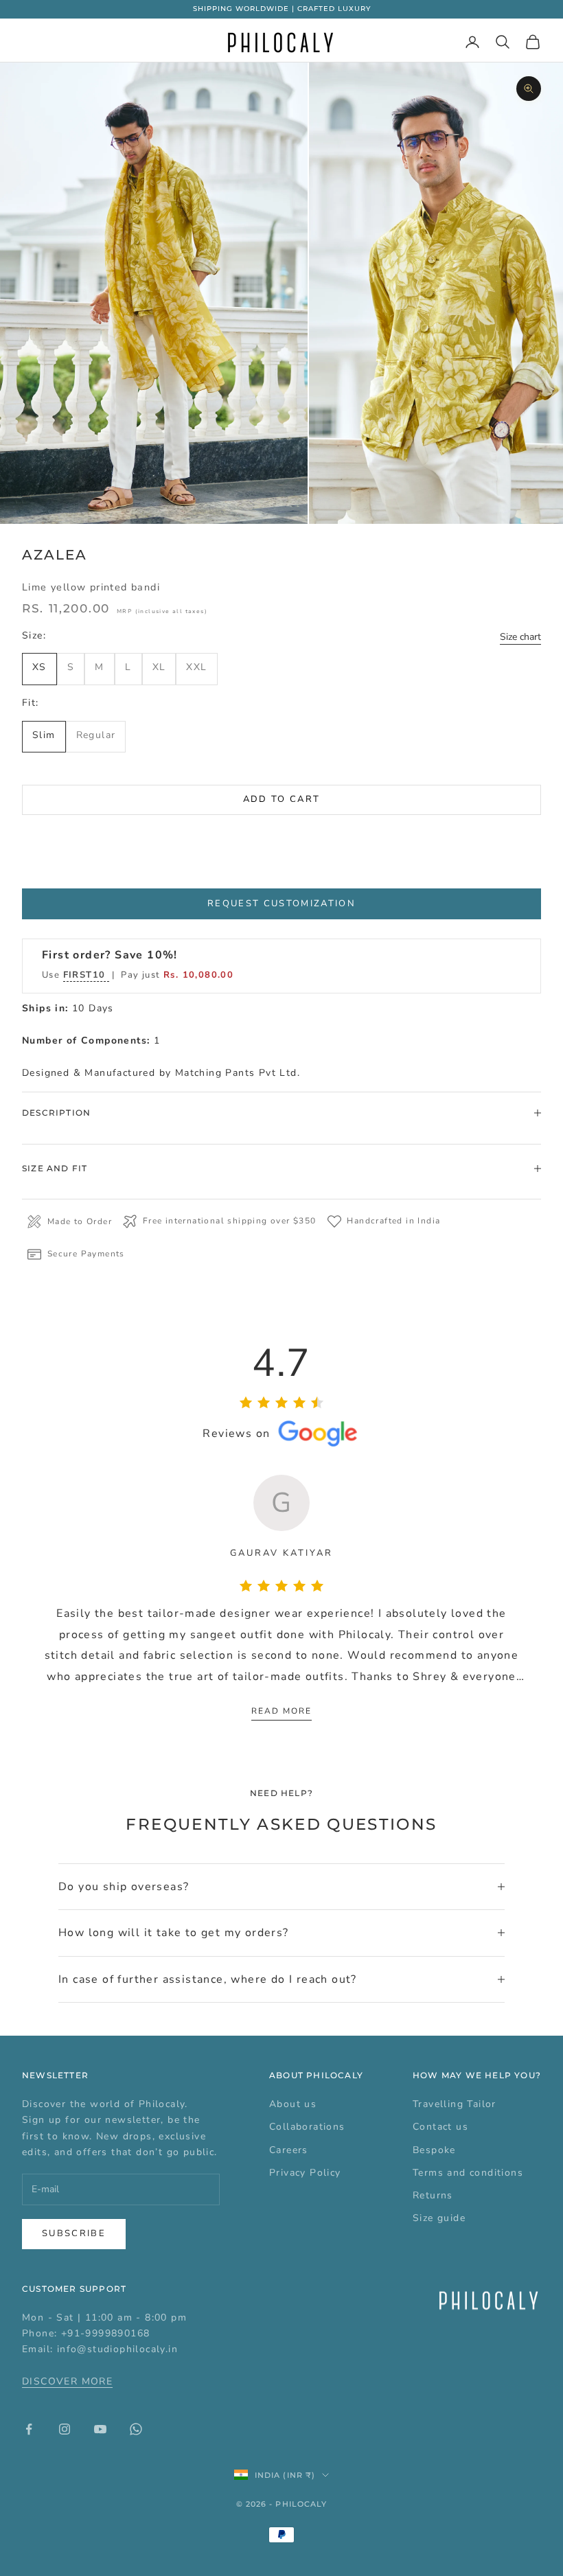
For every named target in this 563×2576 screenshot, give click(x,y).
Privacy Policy (305, 2173)
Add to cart (282, 799)
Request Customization (281, 904)
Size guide (439, 2218)
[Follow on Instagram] (65, 2429)
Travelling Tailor (455, 2104)
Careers (289, 2150)
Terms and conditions (468, 2173)
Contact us (440, 2127)
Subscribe (74, 2233)
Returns (433, 2195)
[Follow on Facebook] (29, 2429)
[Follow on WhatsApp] (136, 2429)
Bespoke (434, 2150)
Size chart (520, 637)
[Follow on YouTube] (100, 2429)
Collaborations (307, 2127)
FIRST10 (86, 975)
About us (293, 2104)
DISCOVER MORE (67, 2381)
